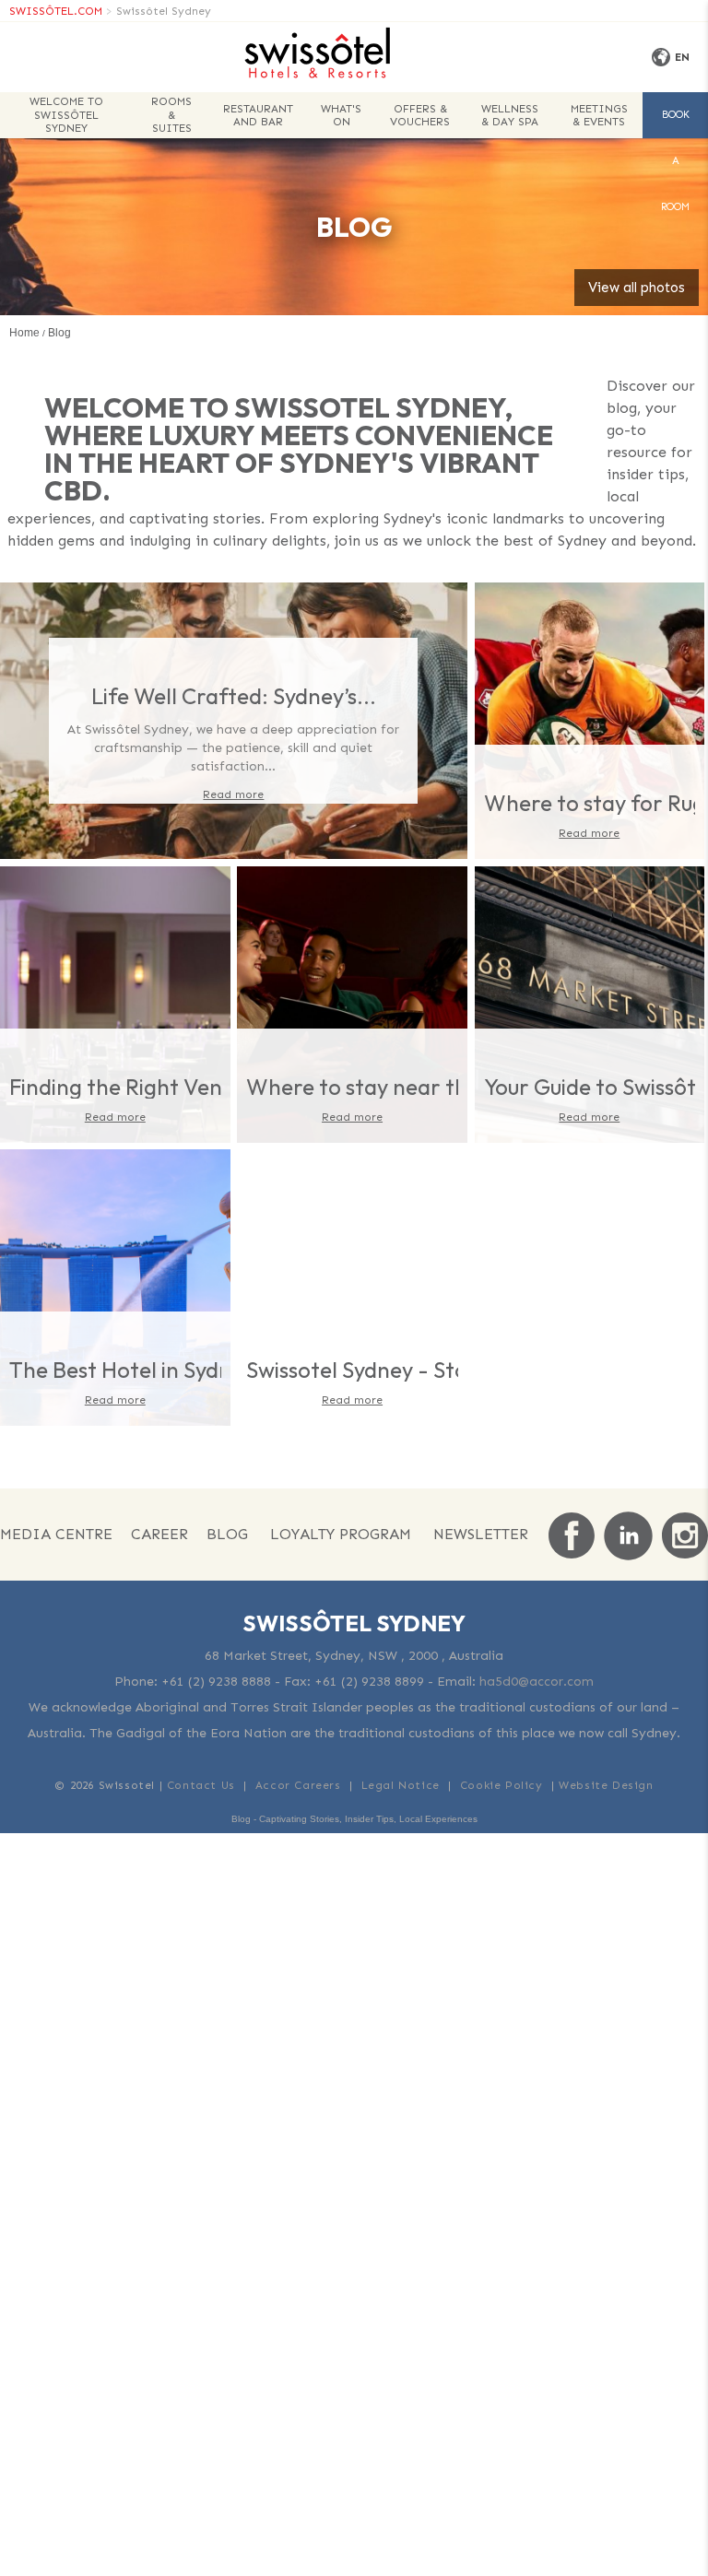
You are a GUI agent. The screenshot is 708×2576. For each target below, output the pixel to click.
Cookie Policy (501, 1785)
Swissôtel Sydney (164, 11)
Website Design (606, 1785)
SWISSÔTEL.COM (56, 11)
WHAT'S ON (341, 115)
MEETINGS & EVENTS (599, 115)
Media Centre (56, 1534)
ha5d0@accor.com (537, 1682)
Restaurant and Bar (258, 115)
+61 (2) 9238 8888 (216, 1682)
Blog (227, 1534)
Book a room (675, 124)
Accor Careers (298, 1785)
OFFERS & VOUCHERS (420, 115)
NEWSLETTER (481, 1534)
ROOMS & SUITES (171, 115)
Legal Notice (401, 1785)
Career (159, 1534)
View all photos (637, 288)
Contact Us (201, 1785)
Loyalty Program (341, 1534)
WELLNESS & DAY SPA (510, 115)
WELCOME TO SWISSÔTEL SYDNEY (66, 115)
